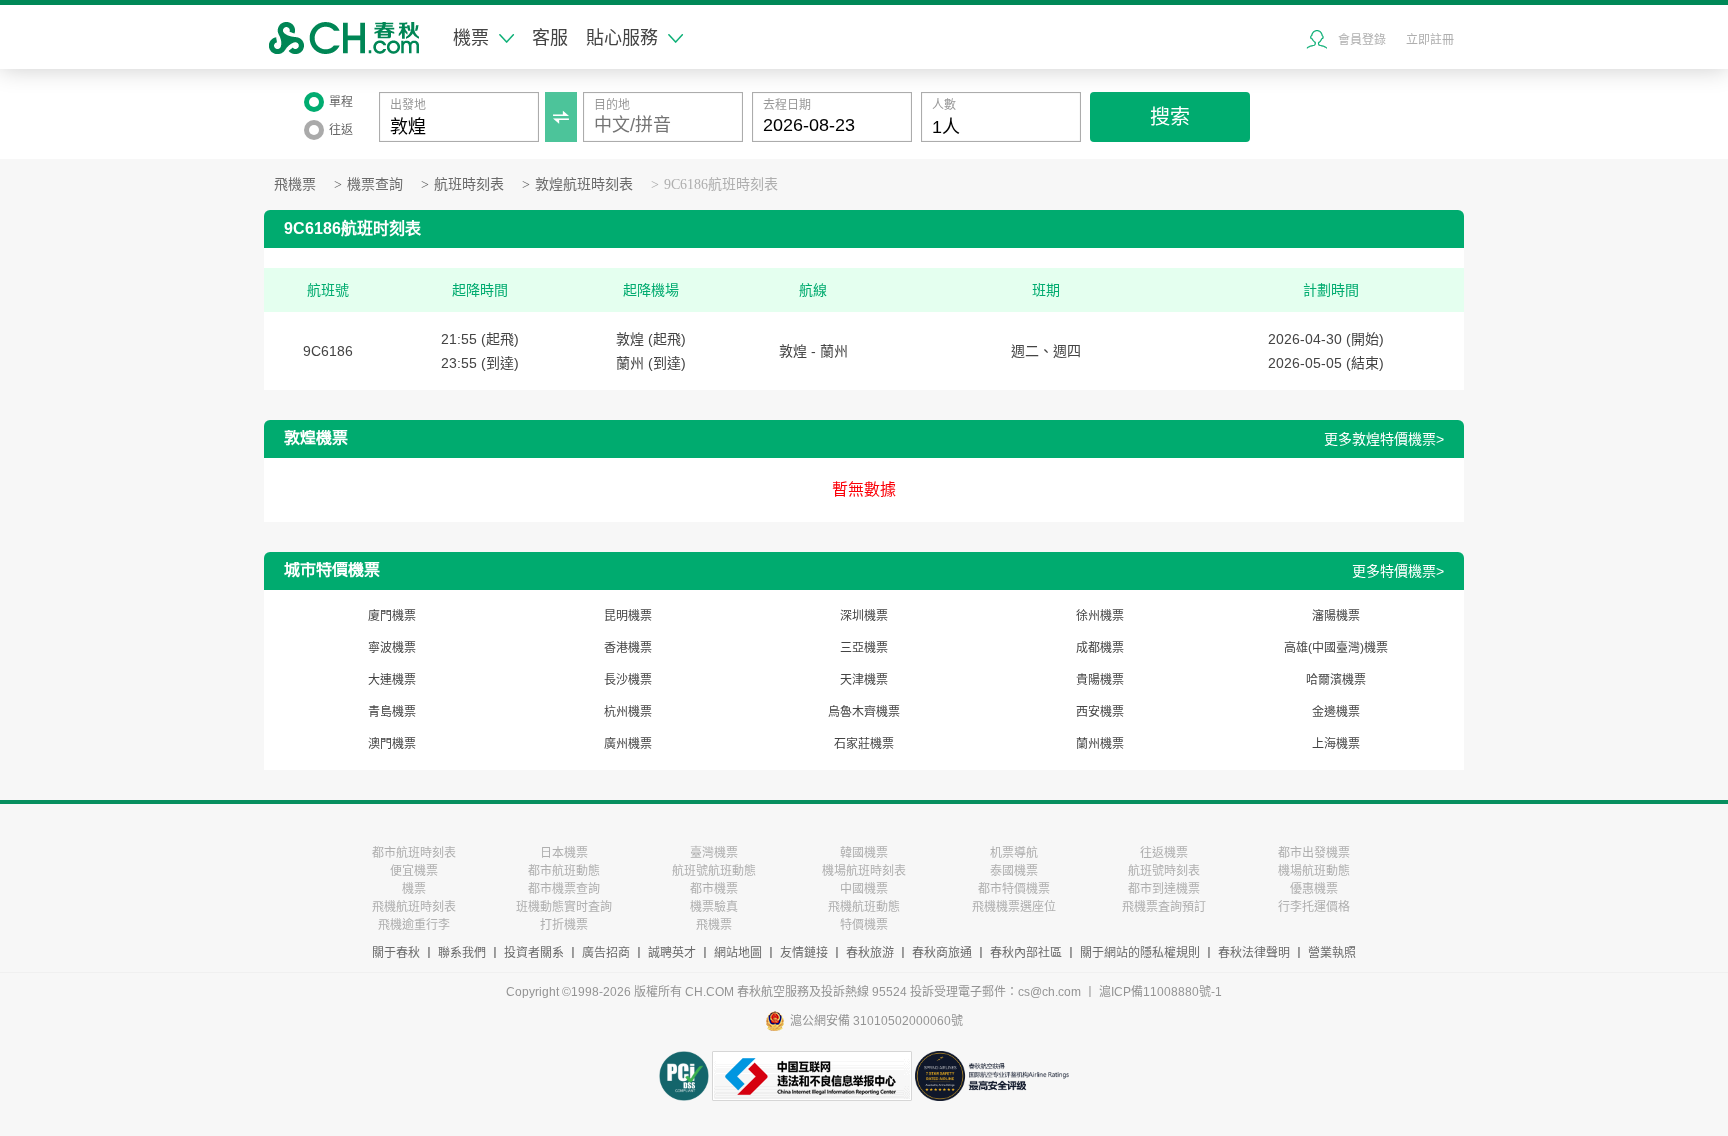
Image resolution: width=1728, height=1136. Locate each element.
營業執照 (1332, 953)
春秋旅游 (870, 953)
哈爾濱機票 (1336, 680)
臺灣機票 (714, 853)
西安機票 (1100, 712)
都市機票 (714, 889)
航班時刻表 (469, 184)
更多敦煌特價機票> (1384, 439)
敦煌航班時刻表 (584, 184)
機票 (471, 38)
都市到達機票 (1164, 889)
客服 (550, 38)
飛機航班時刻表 (414, 907)
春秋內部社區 (1026, 953)
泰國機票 (1014, 871)
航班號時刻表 (1164, 871)
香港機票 (628, 648)
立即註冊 (1430, 40)
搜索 (1170, 117)
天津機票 (864, 680)
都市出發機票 (1314, 853)
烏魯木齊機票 (864, 712)
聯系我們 (462, 953)
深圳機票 (864, 616)
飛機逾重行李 (414, 925)
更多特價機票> (1398, 571)
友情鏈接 (804, 953)
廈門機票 (392, 616)
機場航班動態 (1314, 871)
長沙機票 (628, 680)
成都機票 (1100, 648)
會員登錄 (1362, 40)
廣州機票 (628, 744)
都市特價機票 (1014, 889)
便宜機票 (414, 871)
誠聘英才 (672, 953)
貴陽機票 (1100, 680)
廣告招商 (606, 953)
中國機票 (864, 889)
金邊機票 (1336, 712)
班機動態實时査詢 (564, 907)
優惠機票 (1314, 889)
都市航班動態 (564, 871)
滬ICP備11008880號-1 (1160, 992)
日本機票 (564, 853)
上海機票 (1336, 744)
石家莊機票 (864, 744)
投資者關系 (534, 953)
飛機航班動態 (864, 907)
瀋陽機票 (1336, 616)
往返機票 (1164, 853)
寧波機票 (392, 648)
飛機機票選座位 (1014, 907)
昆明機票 (628, 616)
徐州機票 (1100, 616)
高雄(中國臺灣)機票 (1336, 648)
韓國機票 (864, 853)
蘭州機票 (1100, 744)
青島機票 (392, 712)
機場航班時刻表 (864, 871)
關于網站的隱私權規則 (1140, 953)
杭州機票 (628, 712)
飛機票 (295, 184)
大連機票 (392, 680)
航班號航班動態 (714, 871)
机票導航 (1014, 853)
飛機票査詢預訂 (1164, 907)
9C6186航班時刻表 (721, 184)
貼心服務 (622, 38)
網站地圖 (738, 953)
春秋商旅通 (942, 953)
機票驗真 (714, 907)
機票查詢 (375, 184)
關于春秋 (396, 953)
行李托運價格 (1314, 907)
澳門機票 (392, 744)
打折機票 (564, 925)
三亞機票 (864, 648)
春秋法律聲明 (1254, 953)
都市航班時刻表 (414, 853)
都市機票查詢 (564, 889)
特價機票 (864, 925)
